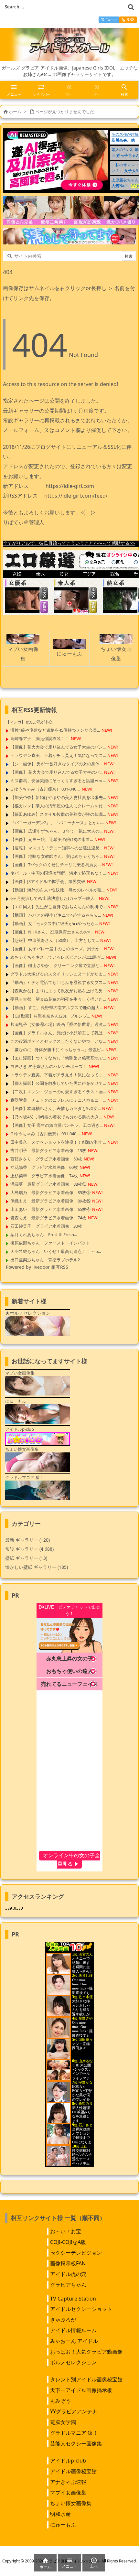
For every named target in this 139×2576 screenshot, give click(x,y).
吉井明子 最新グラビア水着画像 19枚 (48, 1150)
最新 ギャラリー (27, 1540)
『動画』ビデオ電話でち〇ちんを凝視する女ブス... (58, 982)
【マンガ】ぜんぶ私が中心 (29, 722)
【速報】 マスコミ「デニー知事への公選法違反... (56, 848)
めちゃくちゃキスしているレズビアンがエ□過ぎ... (57, 957)
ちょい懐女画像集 (71, 2503)
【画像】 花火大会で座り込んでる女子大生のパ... (56, 772)
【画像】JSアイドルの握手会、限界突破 (48, 881)
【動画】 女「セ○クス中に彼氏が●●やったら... (54, 923)
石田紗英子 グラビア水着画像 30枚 (46, 1226)
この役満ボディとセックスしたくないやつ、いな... (58, 1041)
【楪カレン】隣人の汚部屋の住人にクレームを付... (58, 806)
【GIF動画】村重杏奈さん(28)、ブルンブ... (50, 1016)
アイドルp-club (68, 2461)
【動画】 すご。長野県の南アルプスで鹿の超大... (56, 1008)
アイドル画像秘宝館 (73, 2471)
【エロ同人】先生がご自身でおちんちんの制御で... (58, 907)
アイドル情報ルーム (73, 2330)
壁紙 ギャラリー (26, 1558)
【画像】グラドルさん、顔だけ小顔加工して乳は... (58, 1033)
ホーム (15, 112)
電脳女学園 (63, 2422)
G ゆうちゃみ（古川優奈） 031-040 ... (45, 789)
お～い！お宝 (66, 2231)
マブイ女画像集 (68, 2493)
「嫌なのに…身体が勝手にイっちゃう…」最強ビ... (57, 1050)
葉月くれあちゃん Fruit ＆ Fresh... (44, 1234)
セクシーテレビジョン (76, 2253)
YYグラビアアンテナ (74, 2411)
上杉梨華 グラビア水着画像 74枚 (44, 1176)
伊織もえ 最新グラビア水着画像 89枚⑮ (50, 1201)
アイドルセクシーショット (81, 2309)
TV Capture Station (73, 2299)
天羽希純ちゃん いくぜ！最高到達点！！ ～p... (56, 1251)
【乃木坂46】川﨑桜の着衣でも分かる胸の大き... (56, 1117)
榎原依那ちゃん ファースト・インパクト (50, 1243)
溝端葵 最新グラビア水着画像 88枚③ (48, 1184)
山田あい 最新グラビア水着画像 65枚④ (50, 1209)
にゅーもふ (63, 2525)
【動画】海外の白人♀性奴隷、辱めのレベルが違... (58, 890)
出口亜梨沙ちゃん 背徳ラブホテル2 (45, 1260)
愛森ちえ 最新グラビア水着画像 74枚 (48, 1218)
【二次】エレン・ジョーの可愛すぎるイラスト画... (58, 1092)
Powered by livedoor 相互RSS (37, 1267)
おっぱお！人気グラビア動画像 (86, 2352)
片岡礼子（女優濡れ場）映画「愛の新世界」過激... (58, 1024)
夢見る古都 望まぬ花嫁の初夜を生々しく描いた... (58, 999)
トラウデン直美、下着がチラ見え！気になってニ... (58, 755)
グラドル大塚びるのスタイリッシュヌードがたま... (58, 974)
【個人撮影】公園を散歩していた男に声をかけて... (58, 1083)
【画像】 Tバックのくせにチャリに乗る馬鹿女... (55, 865)
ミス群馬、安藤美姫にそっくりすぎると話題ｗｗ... (58, 781)
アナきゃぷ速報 (68, 2482)
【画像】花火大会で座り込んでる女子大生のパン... (58, 747)
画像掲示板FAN (68, 2263)
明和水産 (60, 2514)
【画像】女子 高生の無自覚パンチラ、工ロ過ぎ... (56, 1125)
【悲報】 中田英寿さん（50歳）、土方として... (54, 940)
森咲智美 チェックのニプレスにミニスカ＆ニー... (58, 1100)
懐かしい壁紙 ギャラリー (37, 1567)
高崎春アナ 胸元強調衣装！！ (40, 738)
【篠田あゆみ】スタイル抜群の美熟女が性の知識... (58, 814)
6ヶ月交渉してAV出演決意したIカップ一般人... (54, 898)
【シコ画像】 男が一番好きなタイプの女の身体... (56, 764)
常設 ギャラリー (22, 1549)
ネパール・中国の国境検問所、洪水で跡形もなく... (58, 873)
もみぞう (60, 2401)
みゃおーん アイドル (74, 2341)
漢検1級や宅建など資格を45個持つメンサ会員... (55, 730)
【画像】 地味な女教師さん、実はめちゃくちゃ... (56, 856)
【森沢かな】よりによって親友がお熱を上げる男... (58, 991)
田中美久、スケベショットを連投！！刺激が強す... (58, 1142)
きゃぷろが (63, 2320)
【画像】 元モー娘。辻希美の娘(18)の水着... (52, 839)
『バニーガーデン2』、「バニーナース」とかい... (57, 823)
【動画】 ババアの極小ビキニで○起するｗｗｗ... (56, 915)
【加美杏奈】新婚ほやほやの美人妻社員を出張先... (58, 797)
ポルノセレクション (73, 2362)
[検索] (131, 7)
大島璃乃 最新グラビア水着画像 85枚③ (50, 1192)
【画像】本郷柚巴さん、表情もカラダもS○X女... (55, 1108)
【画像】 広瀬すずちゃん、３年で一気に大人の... (56, 831)
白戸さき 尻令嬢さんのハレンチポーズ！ (49, 1066)
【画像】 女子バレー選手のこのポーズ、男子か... (56, 949)
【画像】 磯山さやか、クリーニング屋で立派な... (56, 965)
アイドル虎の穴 (68, 2274)
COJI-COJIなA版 (68, 2242)
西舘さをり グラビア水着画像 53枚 (46, 1159)
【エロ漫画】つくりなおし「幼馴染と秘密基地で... (58, 1058)
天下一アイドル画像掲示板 (81, 2390)
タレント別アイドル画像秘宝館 (86, 2379)
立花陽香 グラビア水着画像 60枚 (44, 1167)
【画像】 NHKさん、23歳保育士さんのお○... (52, 932)
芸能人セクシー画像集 (76, 2443)
